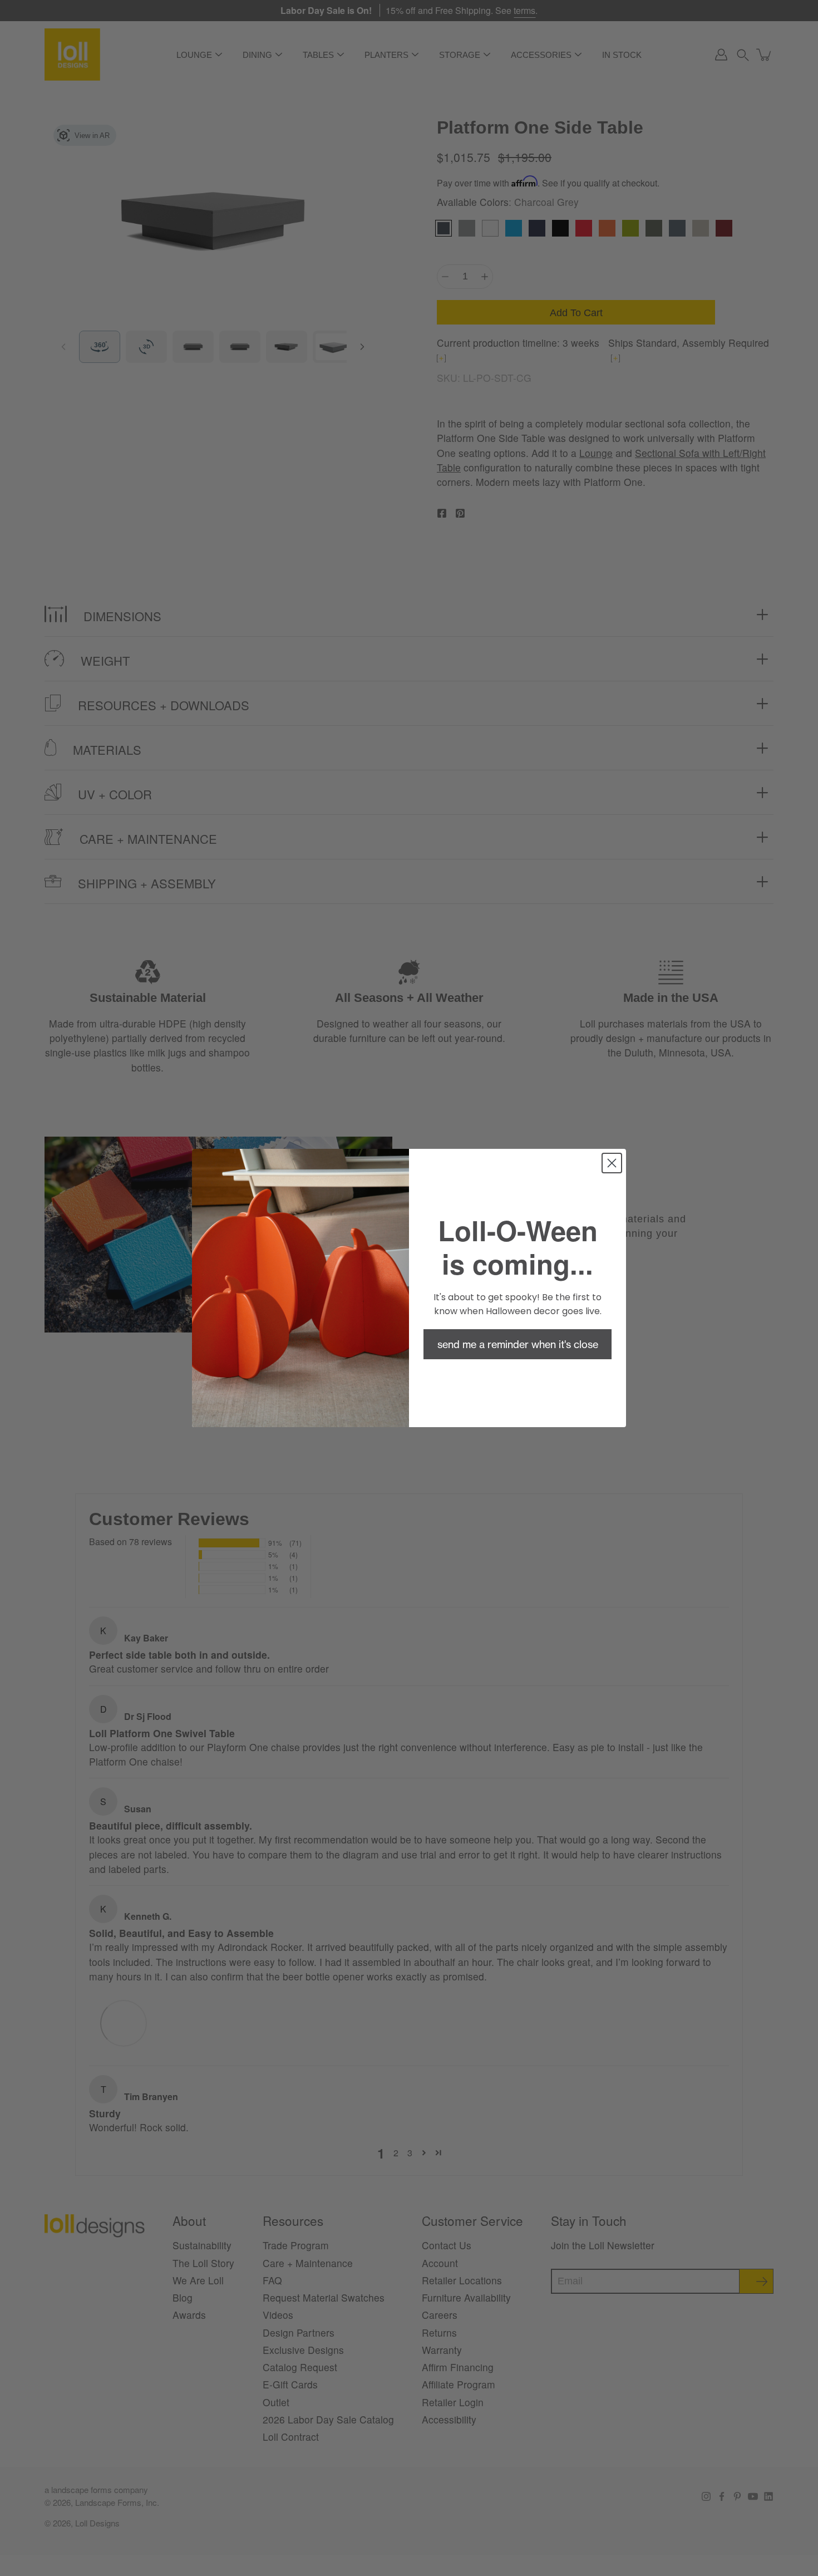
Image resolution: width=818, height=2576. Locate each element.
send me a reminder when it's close (518, 1344)
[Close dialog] (612, 1163)
